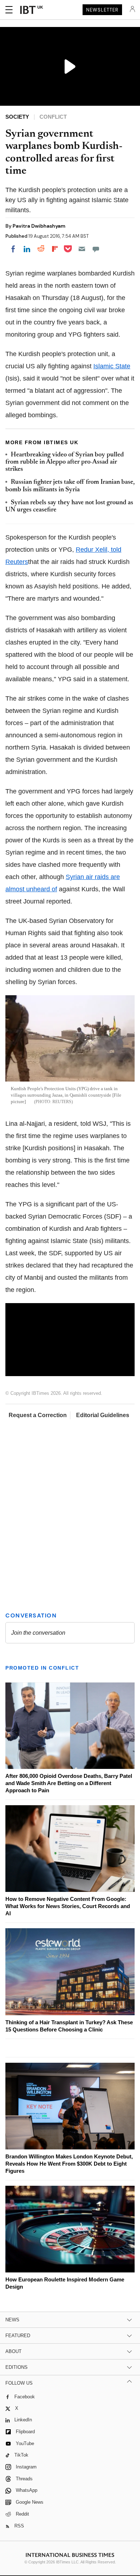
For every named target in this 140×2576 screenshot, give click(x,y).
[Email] (82, 249)
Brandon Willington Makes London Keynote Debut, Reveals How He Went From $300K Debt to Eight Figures (69, 2164)
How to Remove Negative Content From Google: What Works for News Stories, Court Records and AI (68, 1906)
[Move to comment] (96, 249)
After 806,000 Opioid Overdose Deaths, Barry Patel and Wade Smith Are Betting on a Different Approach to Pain (69, 1783)
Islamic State (112, 366)
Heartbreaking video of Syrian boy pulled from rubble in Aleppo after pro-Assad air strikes (65, 462)
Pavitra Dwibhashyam (39, 226)
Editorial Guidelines (103, 1415)
